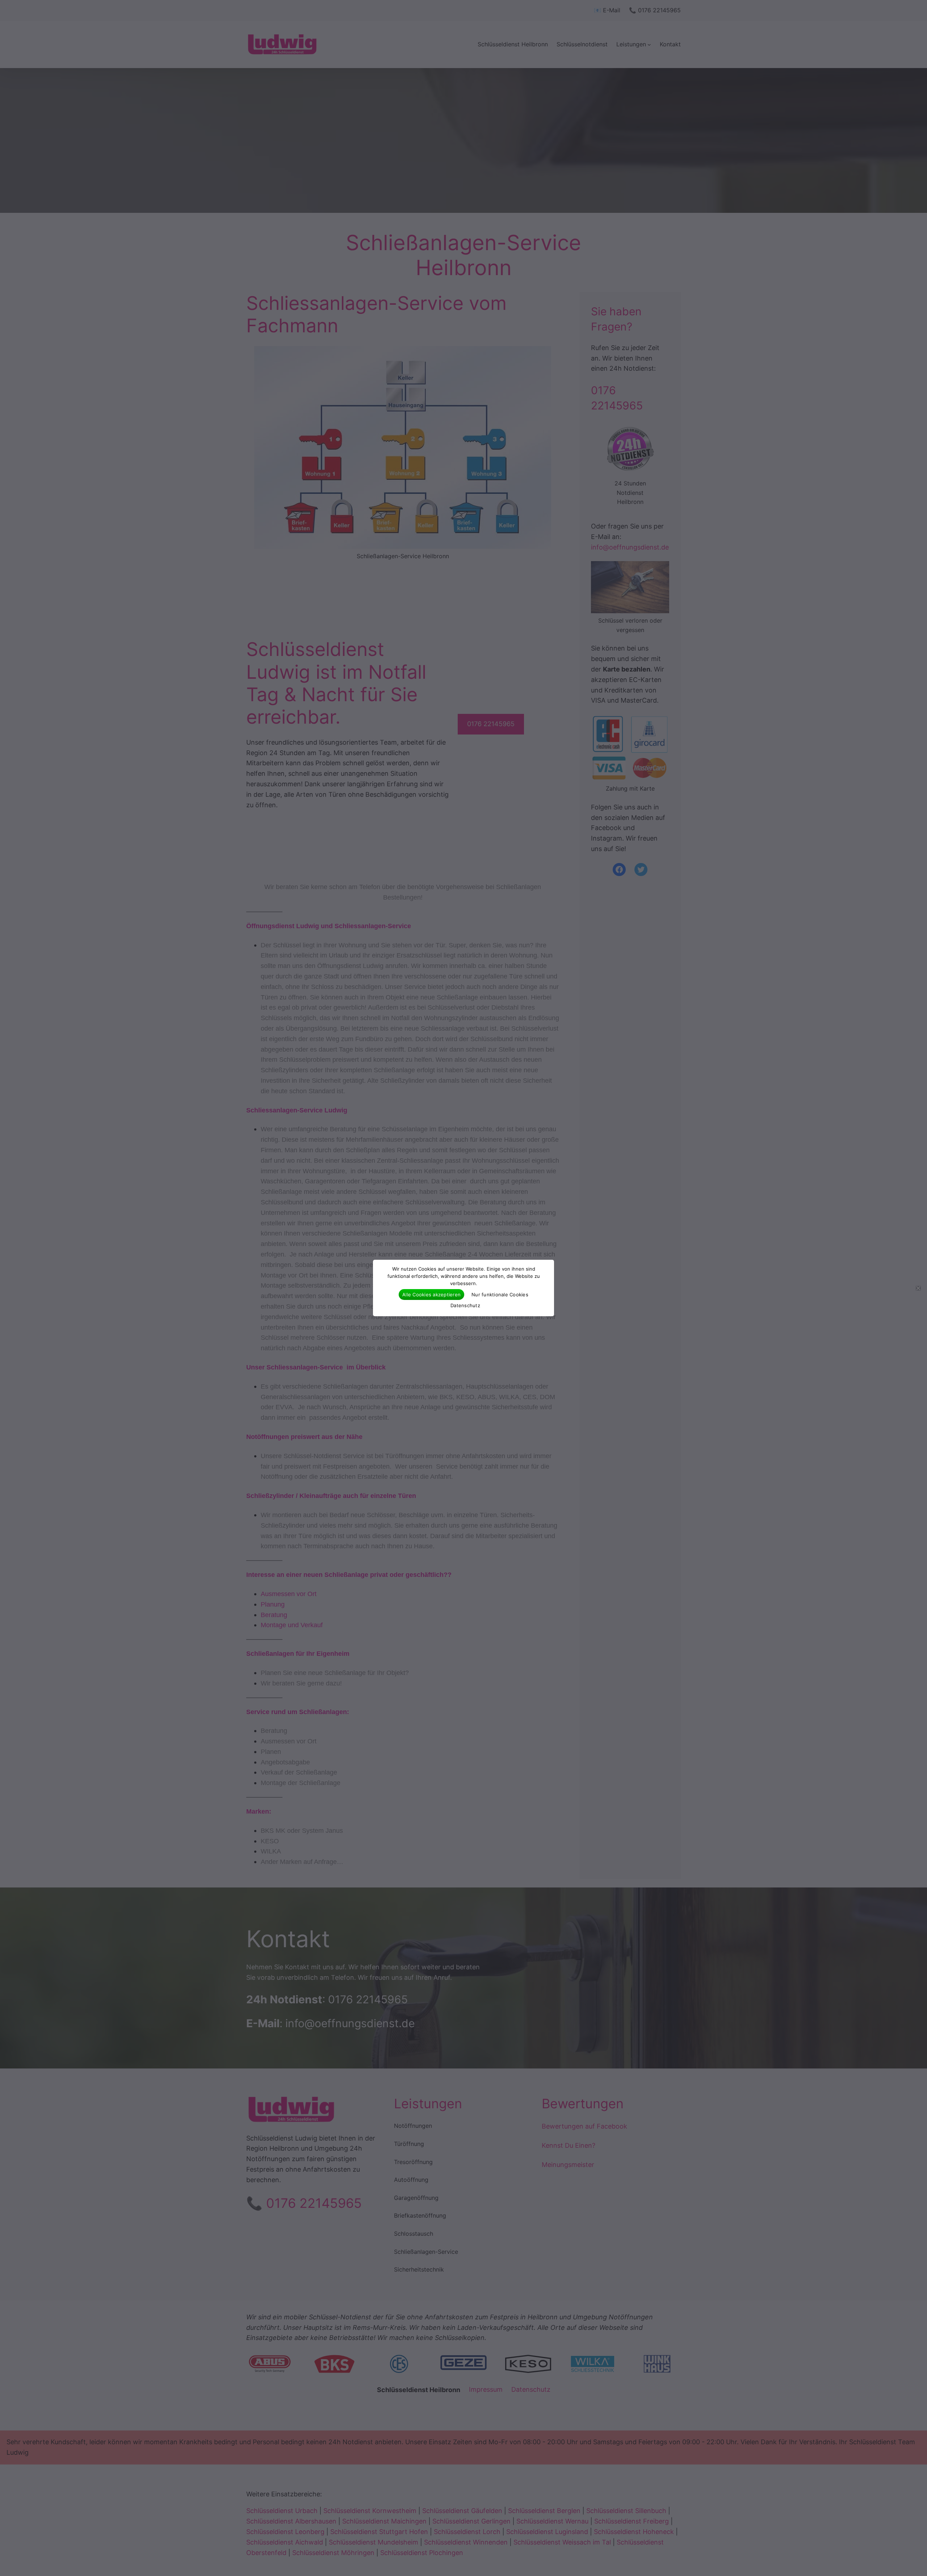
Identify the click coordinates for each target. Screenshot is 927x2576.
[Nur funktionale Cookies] (918, 1288)
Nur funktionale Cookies (500, 1295)
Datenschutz (465, 1305)
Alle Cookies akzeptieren (431, 1295)
